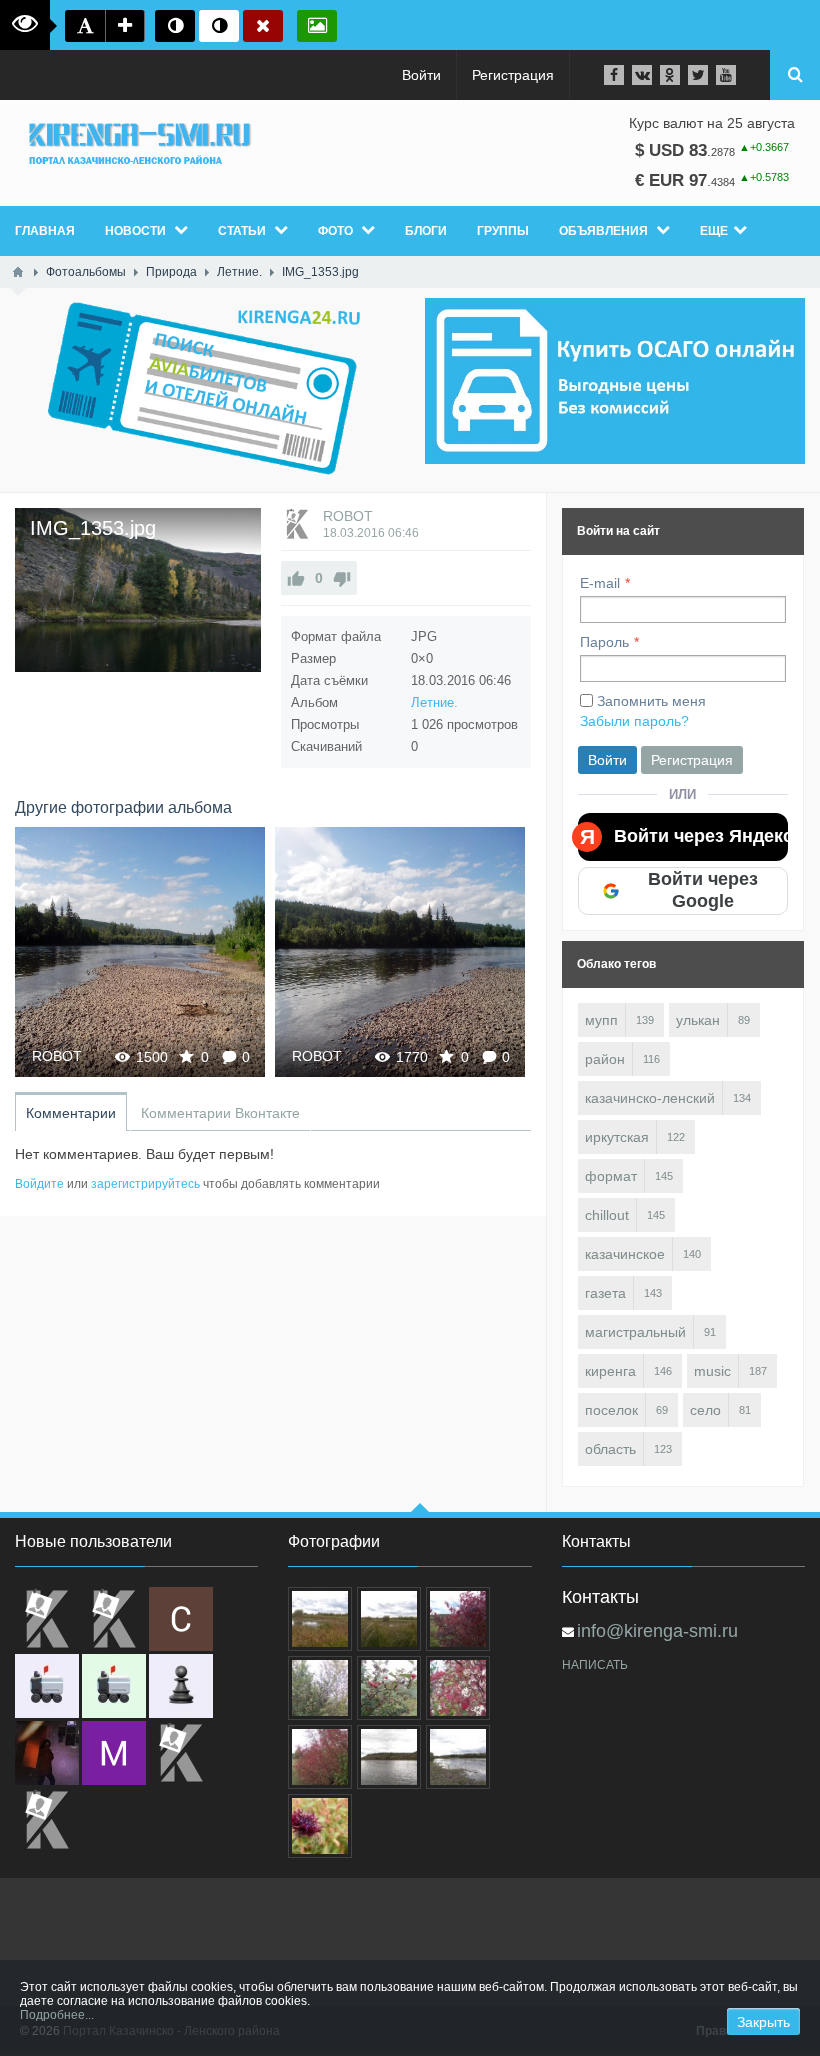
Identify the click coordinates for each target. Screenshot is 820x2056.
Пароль (604, 642)
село (705, 1410)
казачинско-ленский (650, 1098)
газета (605, 1293)
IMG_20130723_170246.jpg (400, 951)
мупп (601, 1020)
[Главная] (18, 272)
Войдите (39, 1184)
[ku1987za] (47, 1686)
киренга (610, 1371)
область (610, 1449)
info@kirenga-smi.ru (657, 1631)
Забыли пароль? (634, 721)
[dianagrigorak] (47, 1753)
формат (611, 1176)
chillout (607, 1215)
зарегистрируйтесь (145, 1184)
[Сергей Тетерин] (181, 1619)
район (605, 1059)
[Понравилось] (296, 578)
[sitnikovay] (181, 1753)
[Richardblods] (114, 1619)
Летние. (434, 702)
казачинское (625, 1254)
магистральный (635, 1332)
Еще (714, 231)
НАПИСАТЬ (595, 1665)
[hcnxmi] (114, 1686)
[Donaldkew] (47, 1619)
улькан (698, 1020)
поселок (611, 1410)
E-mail (600, 583)
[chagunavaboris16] (181, 1686)
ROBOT (348, 516)
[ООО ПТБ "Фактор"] (47, 1820)
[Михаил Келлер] (114, 1753)
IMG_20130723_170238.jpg (140, 951)
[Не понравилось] (342, 578)
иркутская (617, 1137)
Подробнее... (57, 2015)
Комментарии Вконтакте (220, 1113)
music (712, 1371)
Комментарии (71, 1113)
